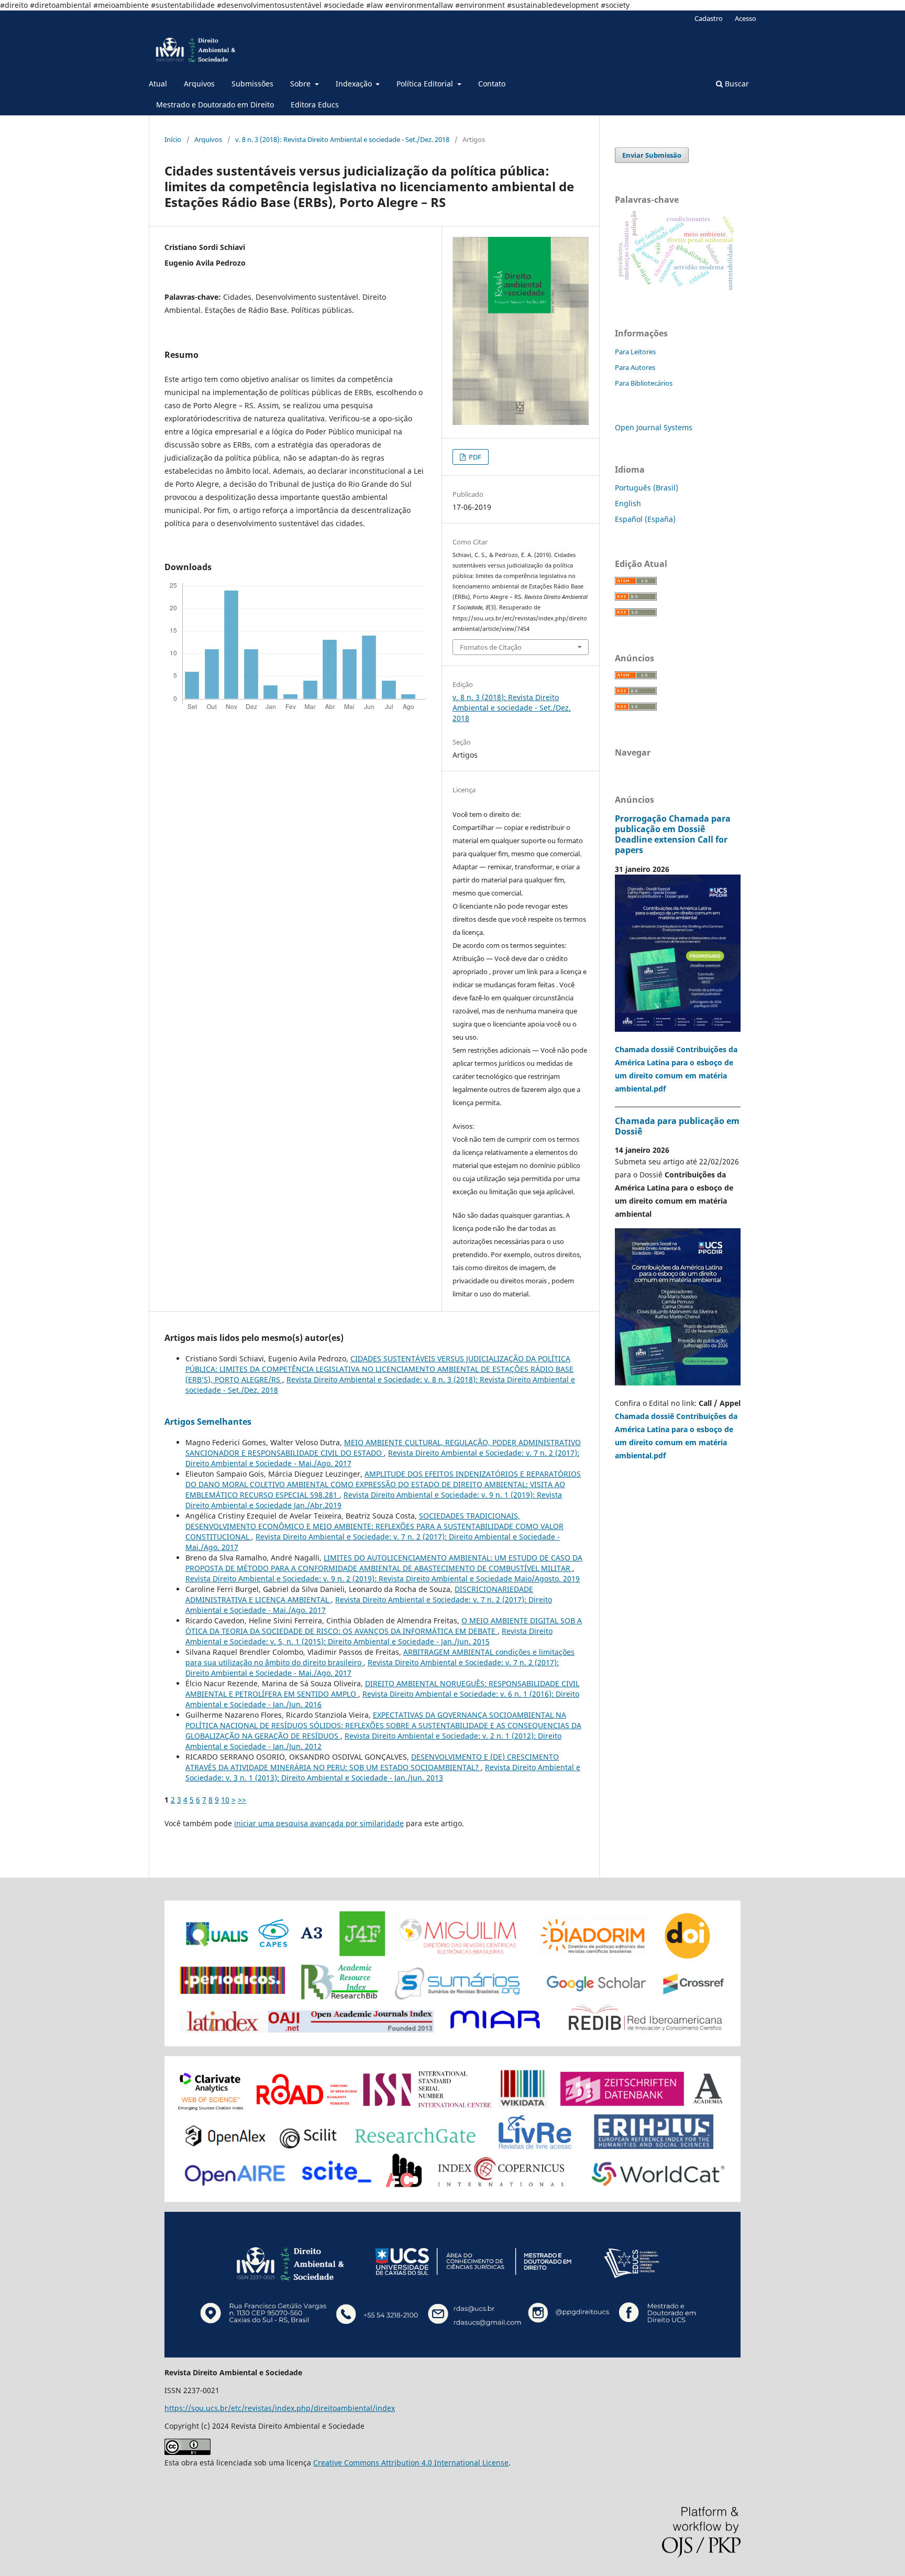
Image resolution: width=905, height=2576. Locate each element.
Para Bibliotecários (644, 383)
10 (225, 1800)
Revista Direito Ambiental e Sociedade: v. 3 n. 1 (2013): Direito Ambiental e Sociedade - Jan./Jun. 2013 (383, 1772)
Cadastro (709, 18)
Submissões (252, 84)
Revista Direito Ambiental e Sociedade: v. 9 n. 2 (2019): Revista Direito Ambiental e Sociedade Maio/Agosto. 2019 (383, 1579)
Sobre (301, 84)
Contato (492, 84)
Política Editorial (426, 84)
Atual (158, 84)
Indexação (355, 84)
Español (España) (645, 519)
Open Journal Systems (654, 427)
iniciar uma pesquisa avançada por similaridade (319, 1823)
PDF (474, 457)
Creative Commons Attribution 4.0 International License (411, 2463)
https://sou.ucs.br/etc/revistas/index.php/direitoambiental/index (280, 2408)
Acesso (746, 18)
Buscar (736, 84)
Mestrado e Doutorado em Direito (215, 105)
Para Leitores (635, 352)
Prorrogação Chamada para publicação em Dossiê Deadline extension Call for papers (673, 834)
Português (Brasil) (647, 488)
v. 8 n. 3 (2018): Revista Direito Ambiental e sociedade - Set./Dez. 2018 (342, 139)
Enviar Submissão (652, 155)
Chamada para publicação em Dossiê (677, 1126)
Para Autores (635, 367)
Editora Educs (315, 105)
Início (173, 139)
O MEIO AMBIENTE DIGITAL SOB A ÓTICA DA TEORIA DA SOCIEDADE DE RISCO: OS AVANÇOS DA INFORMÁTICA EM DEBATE (384, 1626)
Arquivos (199, 84)
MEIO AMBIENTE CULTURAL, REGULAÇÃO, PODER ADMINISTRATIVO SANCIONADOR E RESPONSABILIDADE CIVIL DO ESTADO (383, 1448)
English (628, 503)
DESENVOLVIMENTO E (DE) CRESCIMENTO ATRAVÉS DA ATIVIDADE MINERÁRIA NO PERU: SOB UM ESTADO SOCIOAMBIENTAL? (372, 1762)
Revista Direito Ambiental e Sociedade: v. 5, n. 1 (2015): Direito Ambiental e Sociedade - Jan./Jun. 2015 (369, 1636)
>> (242, 1800)
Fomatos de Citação (491, 647)
